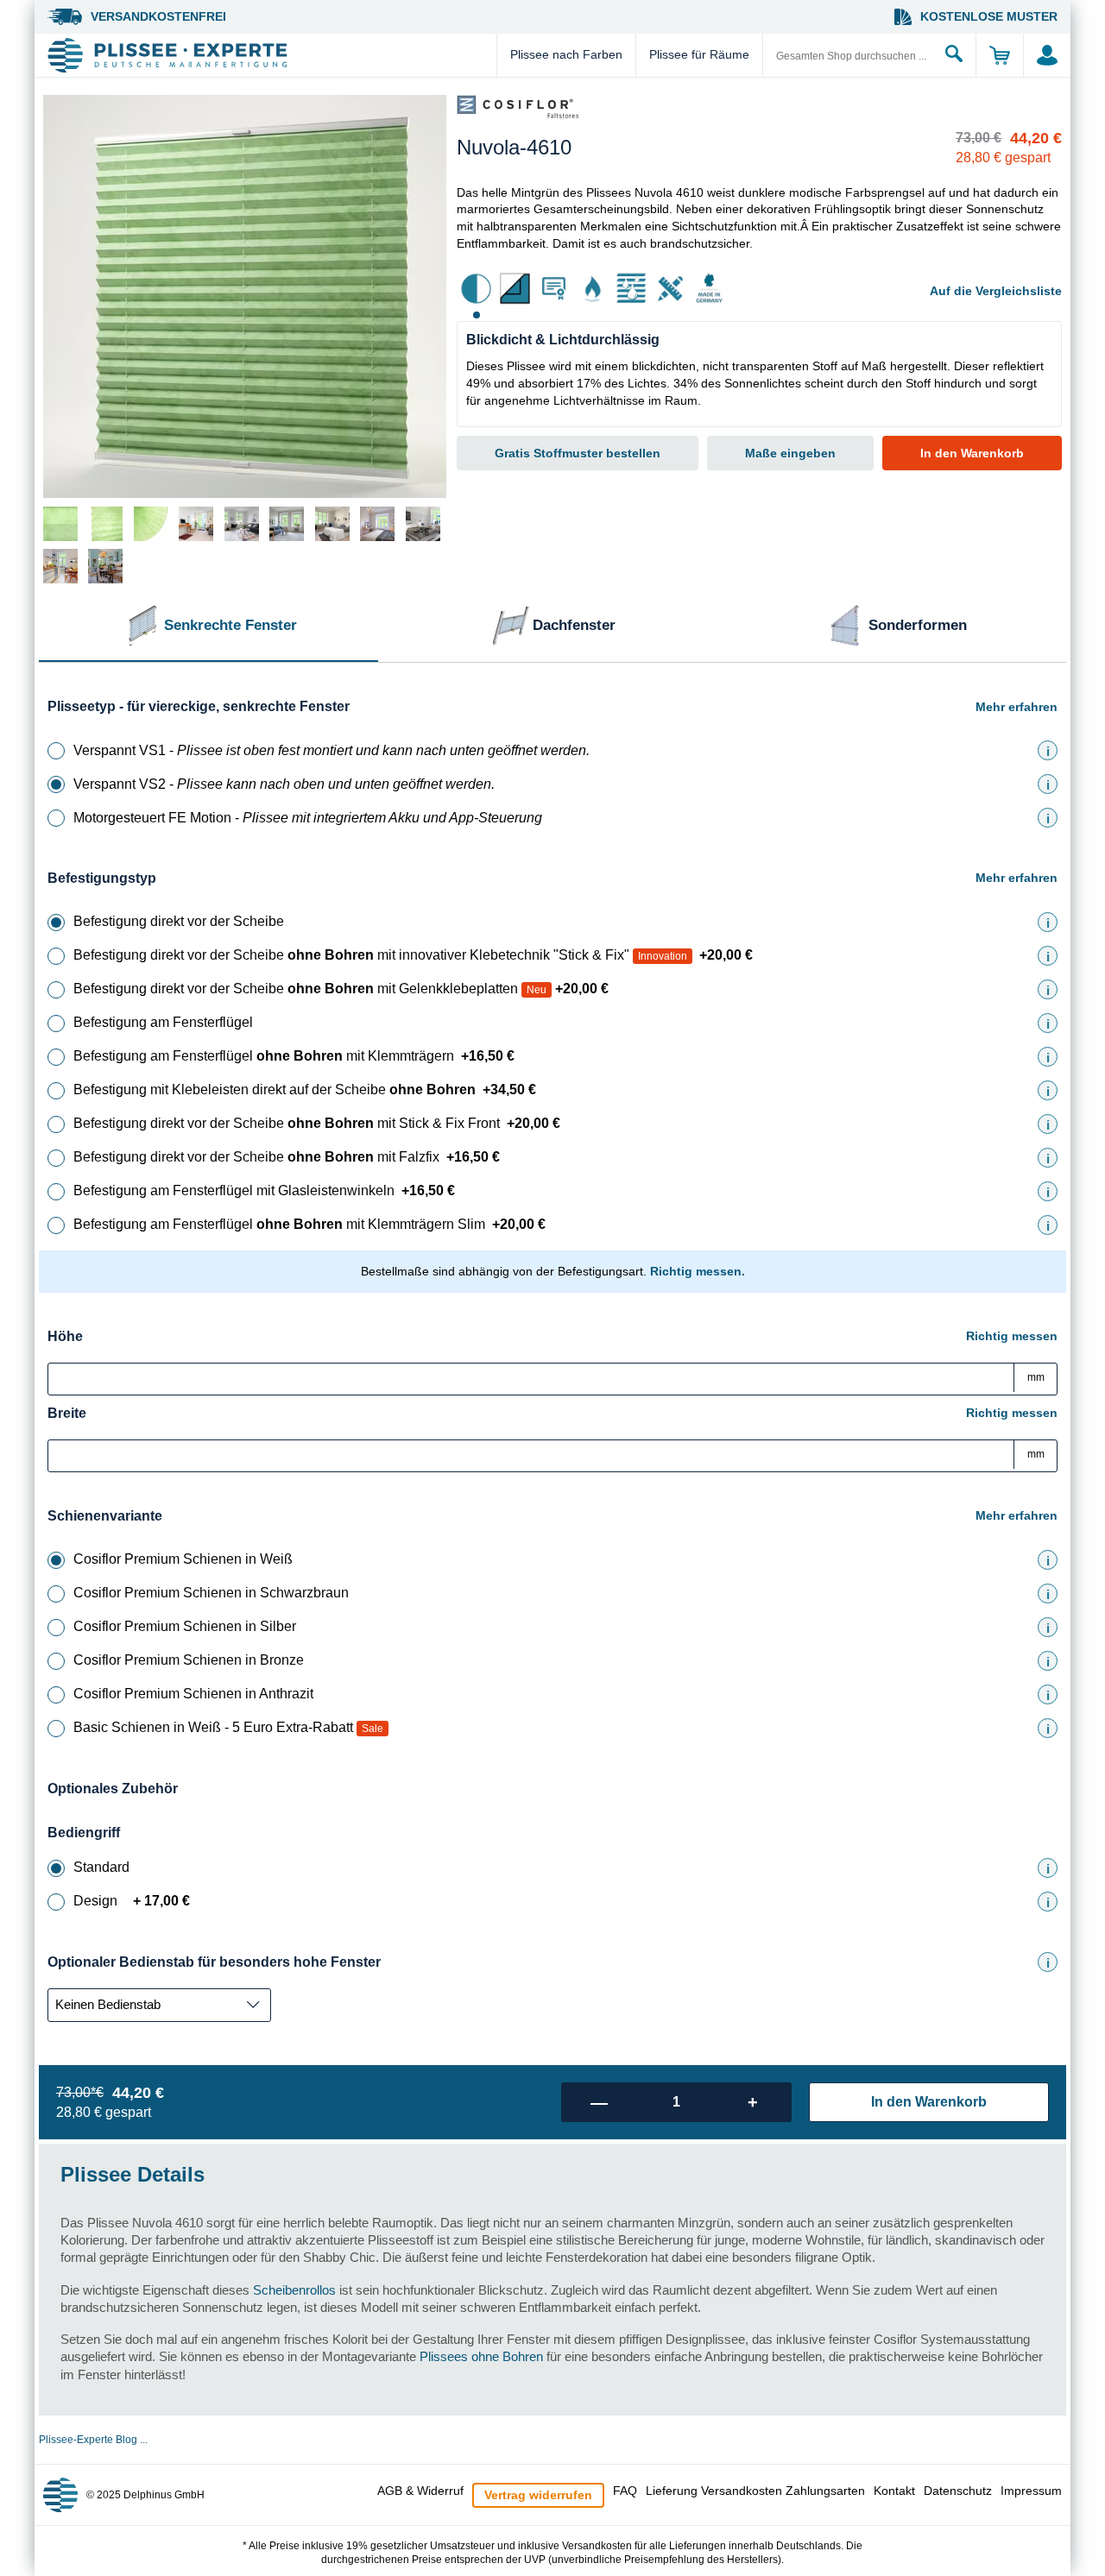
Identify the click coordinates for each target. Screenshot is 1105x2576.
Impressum (1031, 2491)
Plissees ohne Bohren (481, 2356)
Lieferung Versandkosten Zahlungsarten (755, 2491)
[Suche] (954, 55)
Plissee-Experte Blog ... (93, 2440)
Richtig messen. (698, 1271)
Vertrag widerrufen (538, 2495)
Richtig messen (1012, 1336)
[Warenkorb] (999, 55)
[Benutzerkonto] (1047, 55)
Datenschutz (958, 2491)
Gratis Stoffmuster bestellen (578, 453)
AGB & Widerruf (420, 2491)
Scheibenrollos (294, 2290)
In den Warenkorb (972, 453)
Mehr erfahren (1017, 707)
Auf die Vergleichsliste (996, 291)
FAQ (625, 2491)
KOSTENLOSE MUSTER (989, 16)
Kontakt (894, 2491)
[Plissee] (270, 55)
